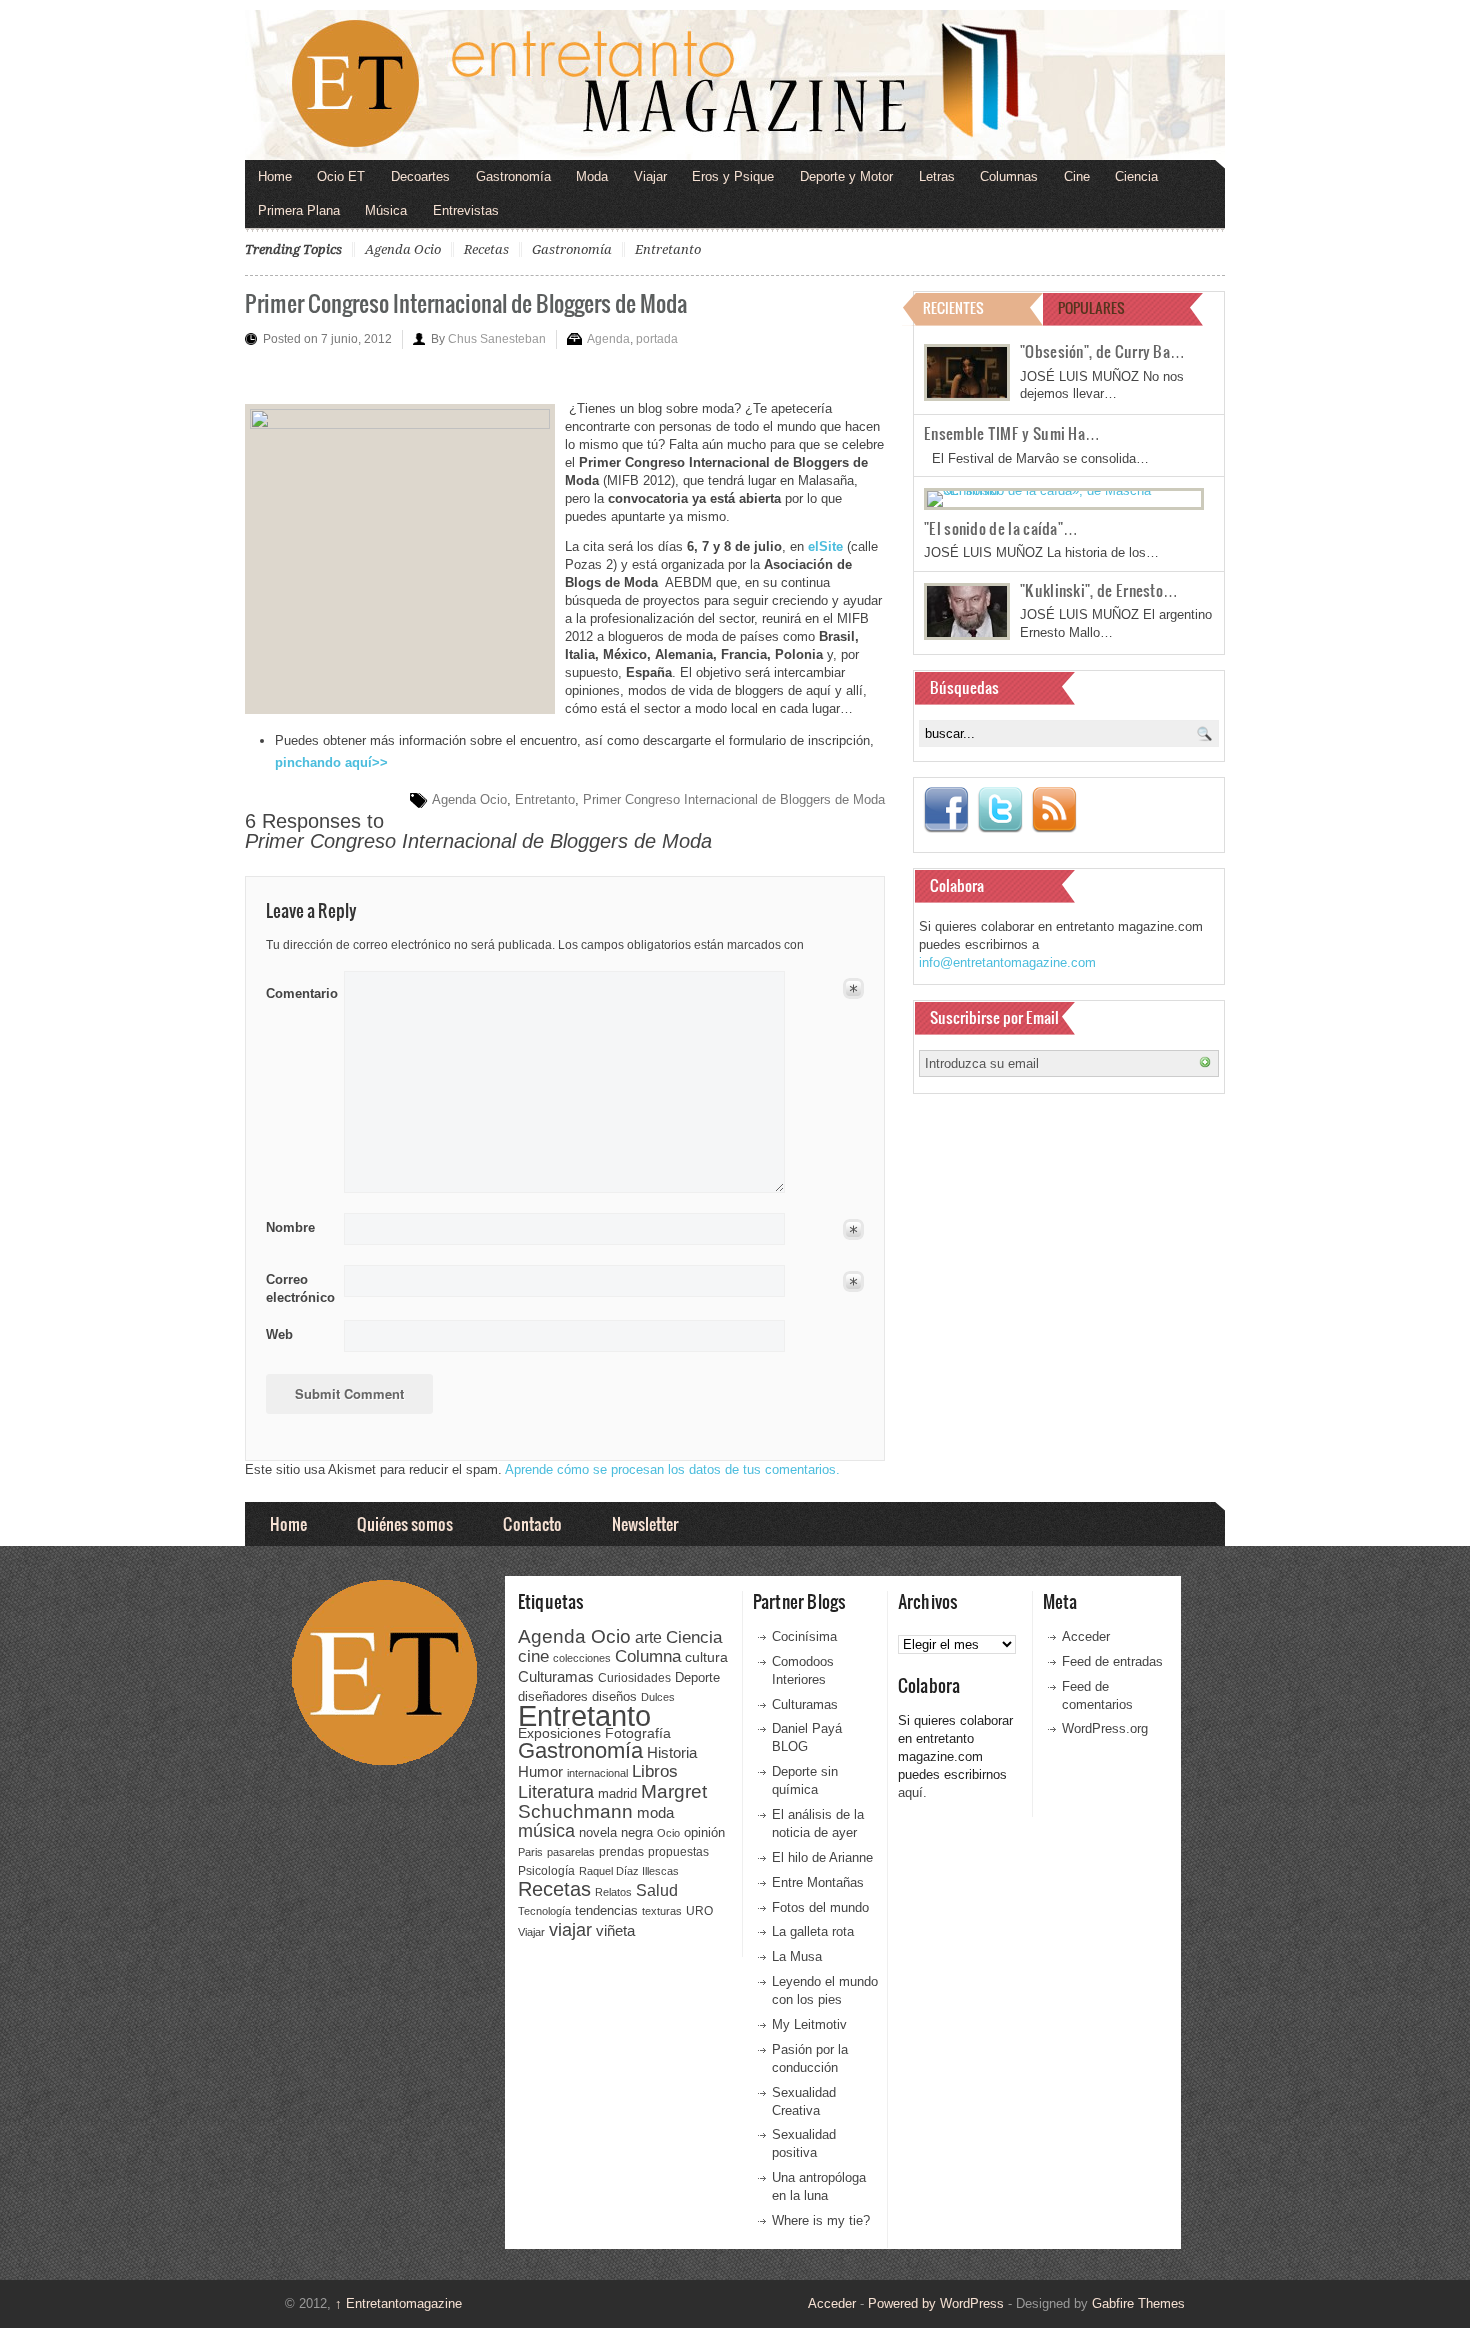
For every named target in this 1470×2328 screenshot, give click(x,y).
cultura (706, 1657)
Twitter (1000, 810)
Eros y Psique (733, 176)
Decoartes (420, 176)
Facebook (946, 810)
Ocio (668, 1833)
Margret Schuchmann (612, 1801)
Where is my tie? (821, 2220)
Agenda (608, 339)
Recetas (486, 249)
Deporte (697, 1678)
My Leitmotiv (809, 2024)
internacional (597, 1773)
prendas (621, 1852)
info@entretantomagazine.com (1007, 962)
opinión (704, 1832)
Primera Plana (299, 210)
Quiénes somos (405, 1523)
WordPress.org (1105, 1728)
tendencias (606, 1910)
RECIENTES (953, 307)
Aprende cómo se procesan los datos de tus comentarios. (672, 1469)
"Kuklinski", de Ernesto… (1099, 590)
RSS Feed (1054, 810)
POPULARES (1091, 307)
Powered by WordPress (936, 2303)
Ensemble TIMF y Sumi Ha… (1012, 433)
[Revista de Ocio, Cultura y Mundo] (735, 85)
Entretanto (668, 249)
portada (657, 339)
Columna (648, 1656)
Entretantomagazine (398, 2303)
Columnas (1009, 176)
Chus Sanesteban (497, 339)
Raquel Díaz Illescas (629, 1871)
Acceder (1086, 1636)
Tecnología (544, 1911)
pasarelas (571, 1852)
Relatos (613, 1892)
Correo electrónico (298, 1288)
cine (533, 1656)
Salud (657, 1890)
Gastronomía (513, 176)
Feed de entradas (1112, 1661)
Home (275, 176)
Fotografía (638, 1733)
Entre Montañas (818, 1882)
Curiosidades (634, 1678)
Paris (530, 1852)
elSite (825, 546)
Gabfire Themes (1138, 2303)
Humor (540, 1771)
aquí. (912, 1792)
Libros (655, 1771)
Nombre (290, 1227)
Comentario (298, 990)
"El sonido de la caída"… (1001, 528)
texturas (662, 1911)
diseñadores (553, 1696)
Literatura (556, 1791)
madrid (617, 1793)
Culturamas (556, 1676)
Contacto (532, 1523)
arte (648, 1637)
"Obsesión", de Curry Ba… (1102, 351)
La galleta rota (813, 1931)
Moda (592, 176)
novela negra (616, 1832)
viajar (570, 1929)
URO (699, 1911)
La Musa (797, 1956)
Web (279, 1334)
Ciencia (1136, 176)
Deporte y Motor (846, 176)
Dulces (658, 1697)
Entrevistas (466, 210)
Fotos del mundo (820, 1907)
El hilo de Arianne (822, 1857)
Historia (672, 1752)
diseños (614, 1696)
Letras (937, 176)
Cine (1077, 176)
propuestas (678, 1852)
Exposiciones (559, 1733)
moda (655, 1812)
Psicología (546, 1871)
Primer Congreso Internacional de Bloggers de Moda (466, 302)
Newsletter (645, 1523)
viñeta (615, 1930)
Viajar (650, 176)
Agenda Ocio (403, 249)
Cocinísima (804, 1636)
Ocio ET (341, 176)
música (546, 1831)
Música (386, 210)
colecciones (582, 1658)
